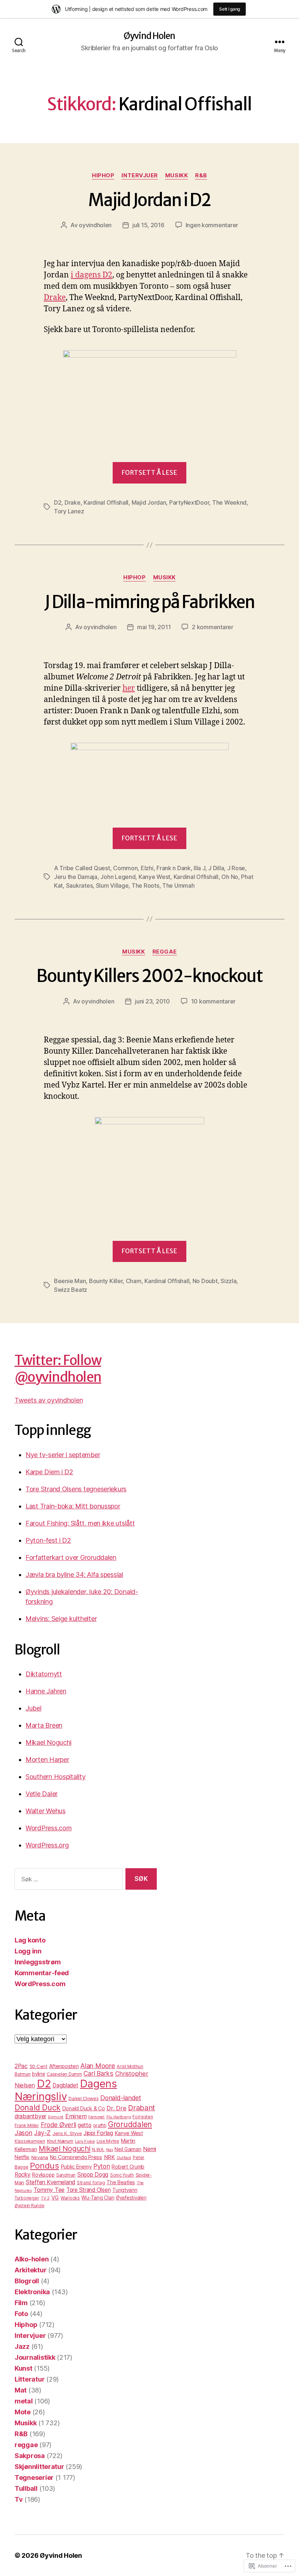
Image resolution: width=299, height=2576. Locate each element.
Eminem (76, 2116)
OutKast (124, 2158)
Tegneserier (34, 2478)
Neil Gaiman (128, 2149)
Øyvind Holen (149, 36)
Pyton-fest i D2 (48, 1540)
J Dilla (216, 868)
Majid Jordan (149, 502)
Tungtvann (125, 2190)
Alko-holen (32, 2259)
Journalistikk (35, 2357)
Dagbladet (65, 2085)
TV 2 (45, 2198)
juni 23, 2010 (152, 1001)
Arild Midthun (130, 2067)
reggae (165, 952)
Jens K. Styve (67, 2133)
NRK (109, 2157)
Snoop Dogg (93, 2175)
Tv (19, 2499)
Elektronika (32, 2292)
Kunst (24, 2368)
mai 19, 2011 (154, 627)
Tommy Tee (49, 2190)
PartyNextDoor (189, 502)
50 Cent (38, 2066)
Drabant (141, 2108)
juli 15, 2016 (148, 225)
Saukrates (79, 885)
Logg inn (28, 1951)
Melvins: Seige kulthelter (61, 1619)
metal (24, 2401)
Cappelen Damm (64, 2074)
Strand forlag (91, 2183)
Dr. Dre (116, 2108)
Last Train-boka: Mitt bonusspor (73, 1506)
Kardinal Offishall (106, 502)
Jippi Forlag (98, 2133)
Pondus (44, 2165)
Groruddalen (130, 2124)
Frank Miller (27, 2125)
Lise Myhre (108, 2141)
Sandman (66, 2175)
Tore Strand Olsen (88, 2190)
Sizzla (228, 1281)
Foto (21, 2314)
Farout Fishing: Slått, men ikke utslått (80, 1523)
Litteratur (30, 2379)
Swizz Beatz (71, 1290)
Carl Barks (98, 2073)
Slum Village (112, 885)
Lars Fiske (85, 2141)
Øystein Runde (30, 2206)
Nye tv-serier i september (63, 1455)
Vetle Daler (42, 1794)
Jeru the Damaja (76, 877)
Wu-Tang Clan (98, 2198)
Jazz (22, 2346)
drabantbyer (30, 2116)
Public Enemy (76, 2167)
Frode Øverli (59, 2125)
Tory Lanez (69, 511)
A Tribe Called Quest (82, 868)
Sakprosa (30, 2456)
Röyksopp (43, 2175)
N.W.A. (98, 2150)
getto (85, 2125)
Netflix (22, 2157)
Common (125, 868)
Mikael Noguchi (48, 1742)
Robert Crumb (128, 2167)
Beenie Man (70, 1281)
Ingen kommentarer (212, 225)
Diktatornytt (44, 1674)
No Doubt (205, 1281)
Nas (109, 2150)
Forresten (143, 2117)
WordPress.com (49, 1828)
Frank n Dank (174, 868)
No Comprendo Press (76, 2157)
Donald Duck (38, 2107)
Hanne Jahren (46, 1691)
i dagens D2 (92, 275)
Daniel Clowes (84, 2098)
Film (21, 2303)
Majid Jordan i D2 (150, 200)
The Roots (145, 885)
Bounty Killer (106, 1281)
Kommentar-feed (42, 1973)
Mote (23, 2412)
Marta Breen (44, 1725)
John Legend (118, 877)
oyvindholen (95, 225)
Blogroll (27, 2281)
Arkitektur (30, 2270)
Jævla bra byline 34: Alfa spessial (74, 1575)
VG (55, 2198)
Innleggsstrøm (38, 1962)
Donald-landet (121, 2098)
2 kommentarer (213, 627)
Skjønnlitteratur (39, 2467)
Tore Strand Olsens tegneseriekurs (76, 1489)
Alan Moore (98, 2066)
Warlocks (70, 2198)
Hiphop (103, 175)
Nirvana (40, 2157)
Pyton (102, 2166)
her (129, 688)
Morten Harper (47, 1760)
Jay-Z (42, 2133)
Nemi (149, 2149)
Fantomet (96, 2117)
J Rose (236, 868)
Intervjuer (140, 175)
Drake (55, 298)
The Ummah (178, 885)
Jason (24, 2133)
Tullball (26, 2488)
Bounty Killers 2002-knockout (150, 976)
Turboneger (27, 2198)
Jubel (34, 1708)
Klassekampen (30, 2141)
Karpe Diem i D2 (49, 1472)
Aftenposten (64, 2066)
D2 (58, 502)
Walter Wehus (46, 1811)
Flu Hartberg (119, 2117)
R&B (201, 175)
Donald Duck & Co (84, 2108)
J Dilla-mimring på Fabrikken (149, 602)
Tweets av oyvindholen (49, 1400)
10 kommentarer (213, 1001)
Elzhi (147, 868)
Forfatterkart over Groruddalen (71, 1557)
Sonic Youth (122, 2175)
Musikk (176, 175)
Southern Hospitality (56, 1777)
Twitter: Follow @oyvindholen (58, 1369)
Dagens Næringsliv (66, 2090)
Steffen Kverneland (51, 2182)
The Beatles (121, 2182)
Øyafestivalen (131, 2198)
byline (38, 2074)
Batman (22, 2074)
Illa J (199, 868)
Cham (134, 1281)
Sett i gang (230, 9)
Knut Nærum (60, 2141)
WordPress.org (47, 1845)
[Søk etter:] (67, 1880)
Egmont (56, 2117)
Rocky (23, 2175)
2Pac (21, 2066)
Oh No (230, 877)
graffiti (100, 2125)
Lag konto (30, 1940)
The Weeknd (229, 502)
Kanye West (154, 877)
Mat (21, 2390)
